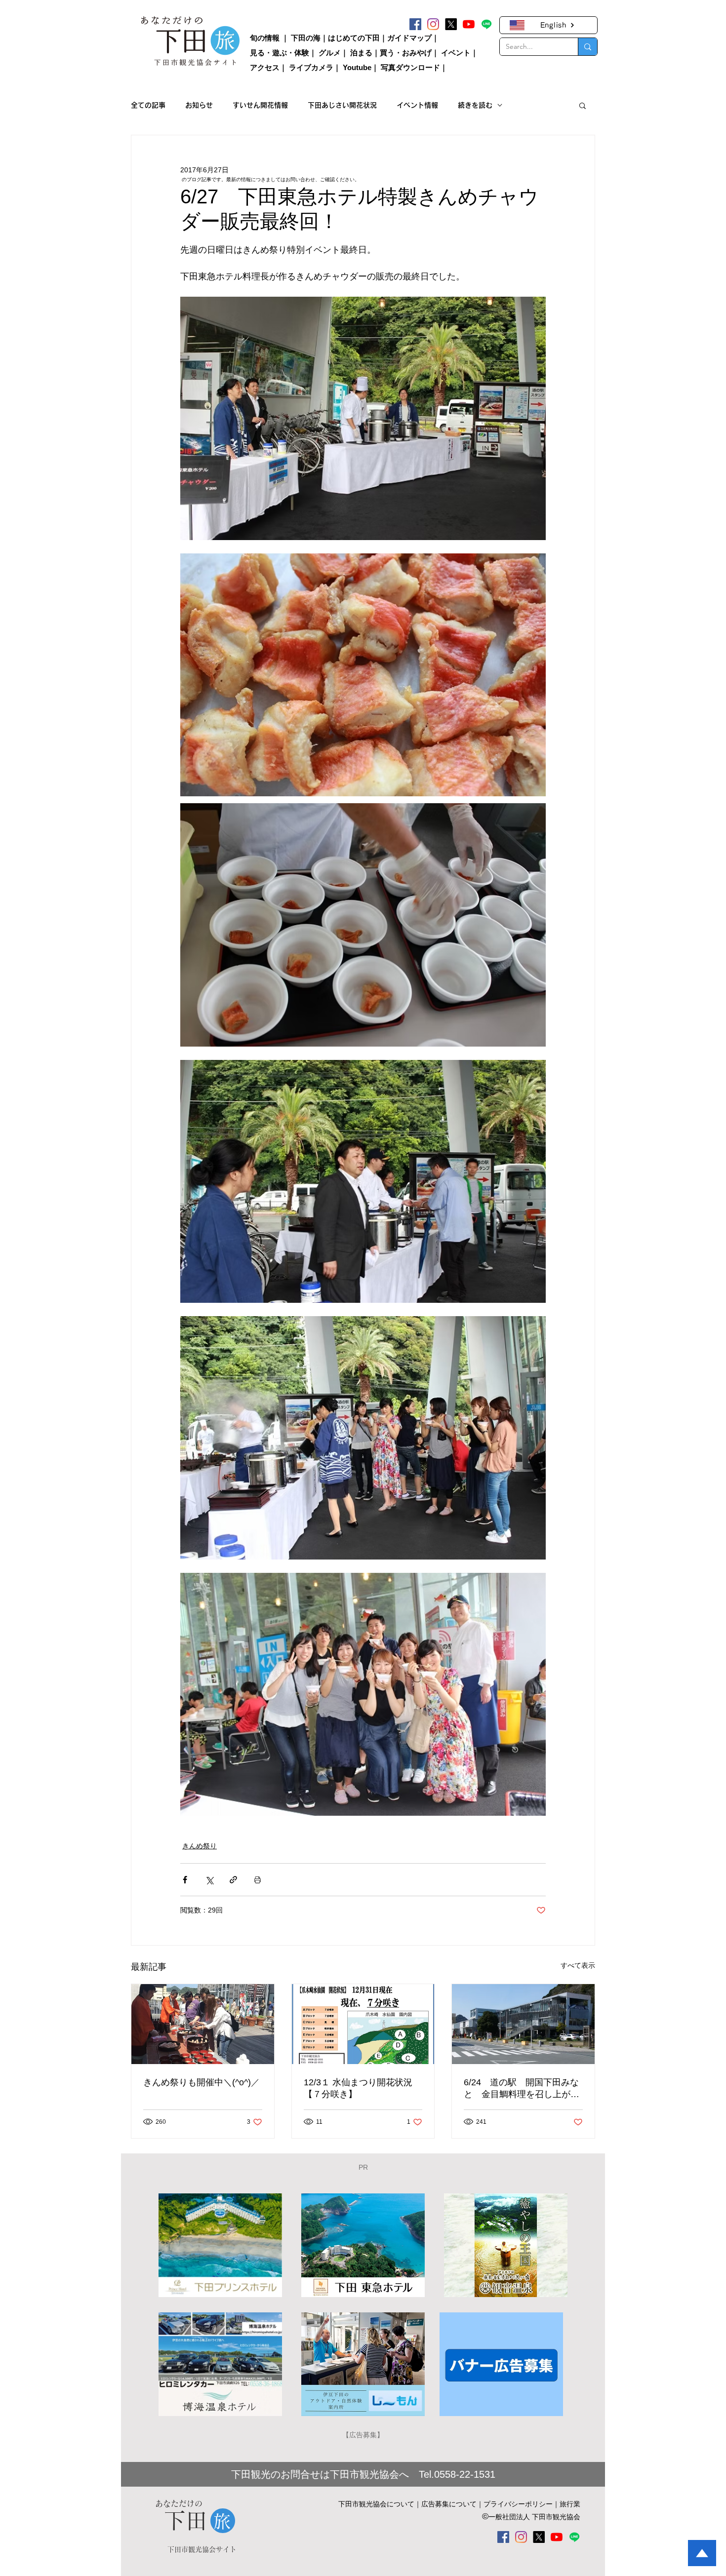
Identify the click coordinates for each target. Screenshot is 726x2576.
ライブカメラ (311, 67)
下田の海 (306, 38)
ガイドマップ (409, 38)
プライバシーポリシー (518, 2504)
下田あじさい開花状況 (342, 105)
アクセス (265, 67)
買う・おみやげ (406, 53)
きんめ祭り (200, 1846)
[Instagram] (433, 24)
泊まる (361, 53)
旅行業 (570, 2504)
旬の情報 (265, 38)
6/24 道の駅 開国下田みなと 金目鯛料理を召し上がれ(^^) (522, 2089)
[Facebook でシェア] (185, 1880)
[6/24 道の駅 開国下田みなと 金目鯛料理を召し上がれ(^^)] (523, 2024)
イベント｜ (460, 53)
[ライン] (486, 24)
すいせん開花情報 (260, 105)
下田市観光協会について (376, 2504)
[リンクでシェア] (233, 1880)
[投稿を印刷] (258, 1880)
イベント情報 (417, 105)
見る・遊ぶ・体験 (280, 53)
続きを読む (475, 105)
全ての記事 (148, 105)
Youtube (357, 67)
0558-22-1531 (465, 2474)
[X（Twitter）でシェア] (209, 1880)
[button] (583, 105)
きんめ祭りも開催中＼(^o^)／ (202, 2082)
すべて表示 (578, 1965)
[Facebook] (415, 24)
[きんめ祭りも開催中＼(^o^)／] (203, 2024)
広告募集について (449, 2504)
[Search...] (587, 47)
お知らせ (199, 105)
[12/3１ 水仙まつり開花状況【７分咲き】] (363, 2024)
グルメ (330, 53)
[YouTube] (469, 24)
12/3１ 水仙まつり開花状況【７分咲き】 (358, 2088)
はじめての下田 (354, 38)
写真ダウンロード (410, 67)
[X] (451, 24)
